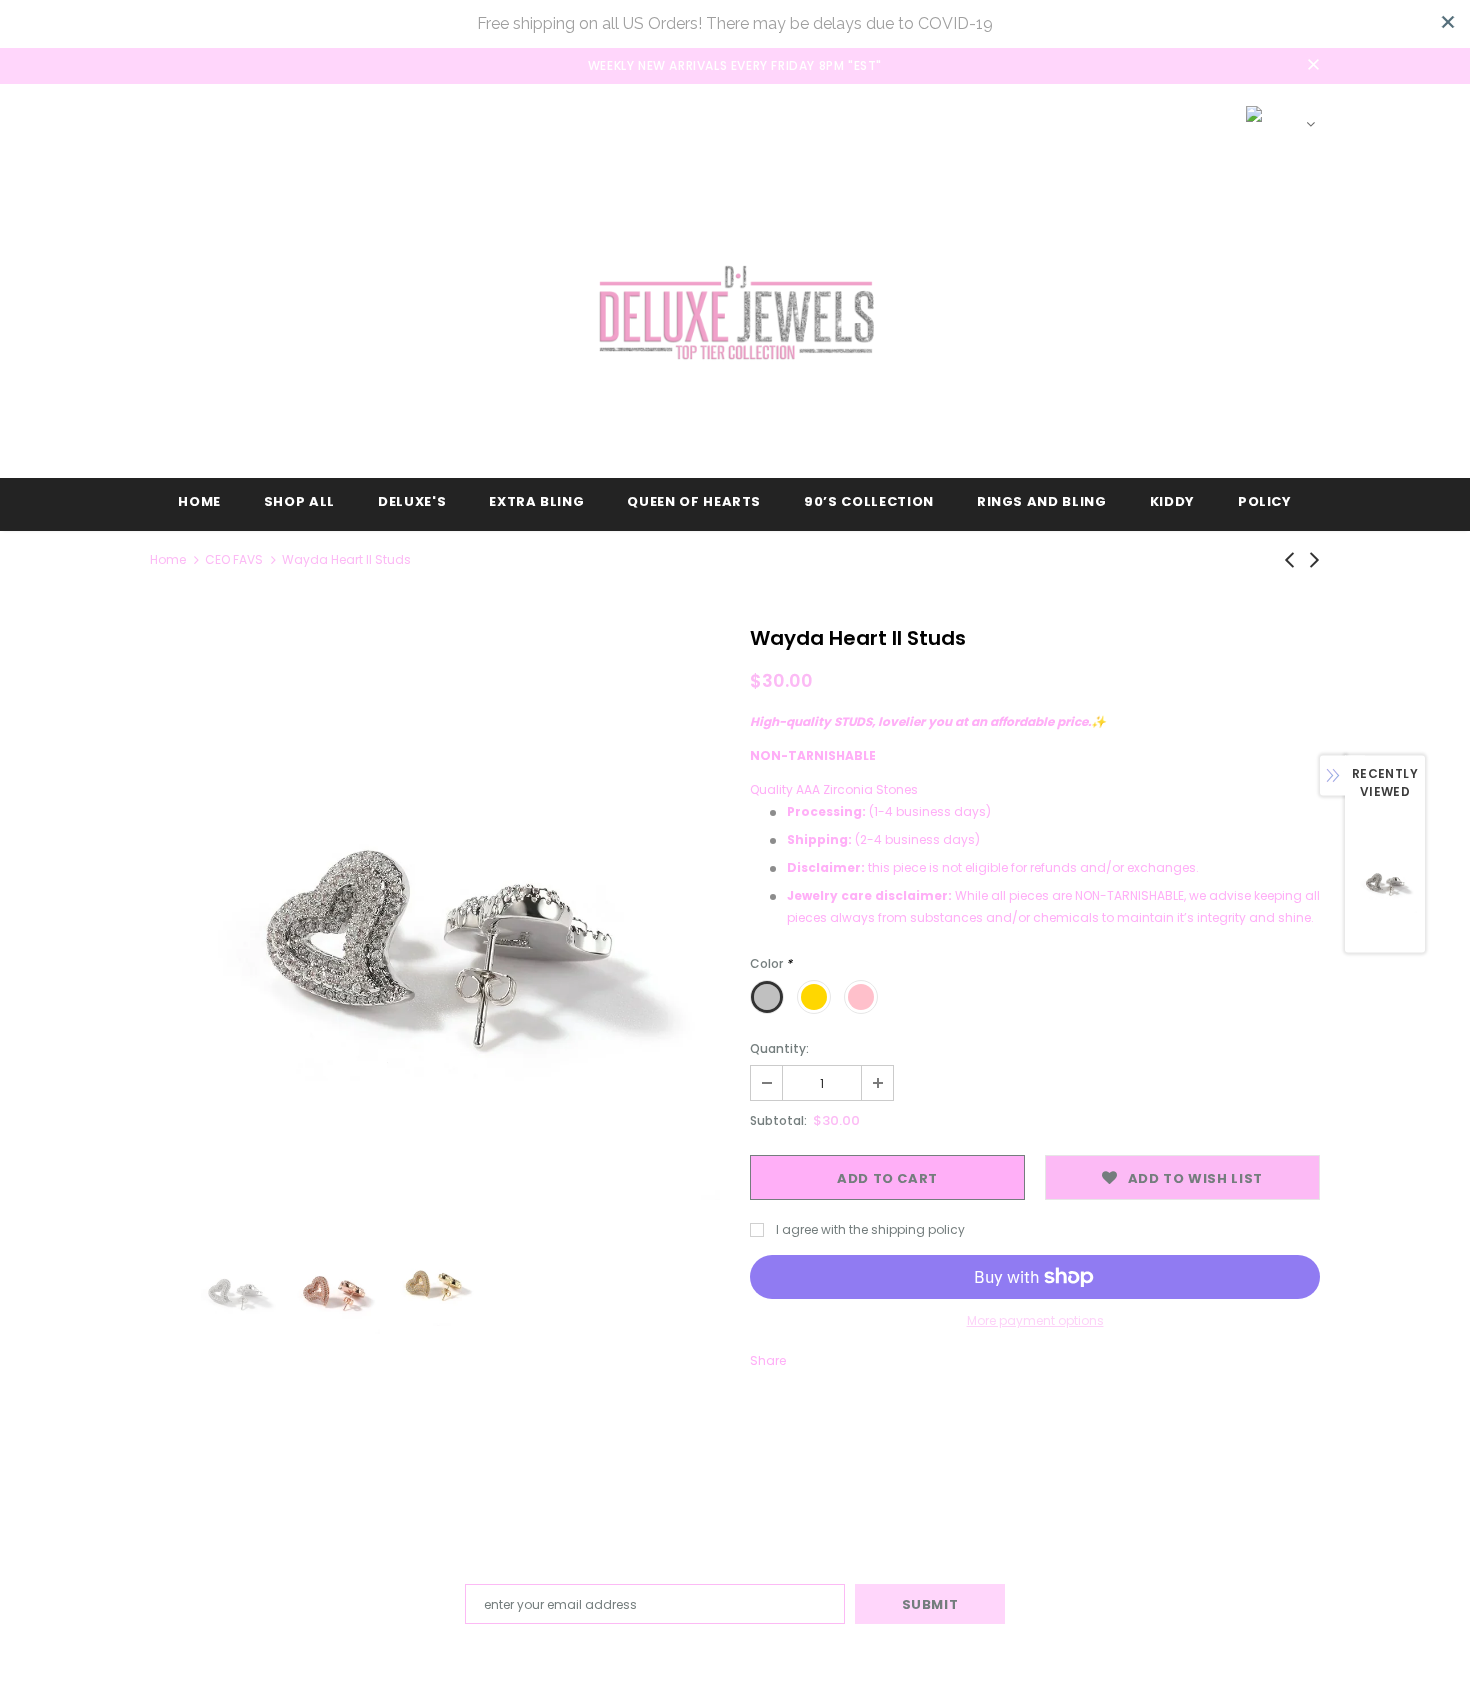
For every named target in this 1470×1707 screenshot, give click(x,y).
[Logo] (735, 313)
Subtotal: (778, 1120)
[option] (435, 915)
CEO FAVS (234, 559)
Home (168, 559)
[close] (1448, 22)
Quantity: (779, 1048)
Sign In (1103, 115)
